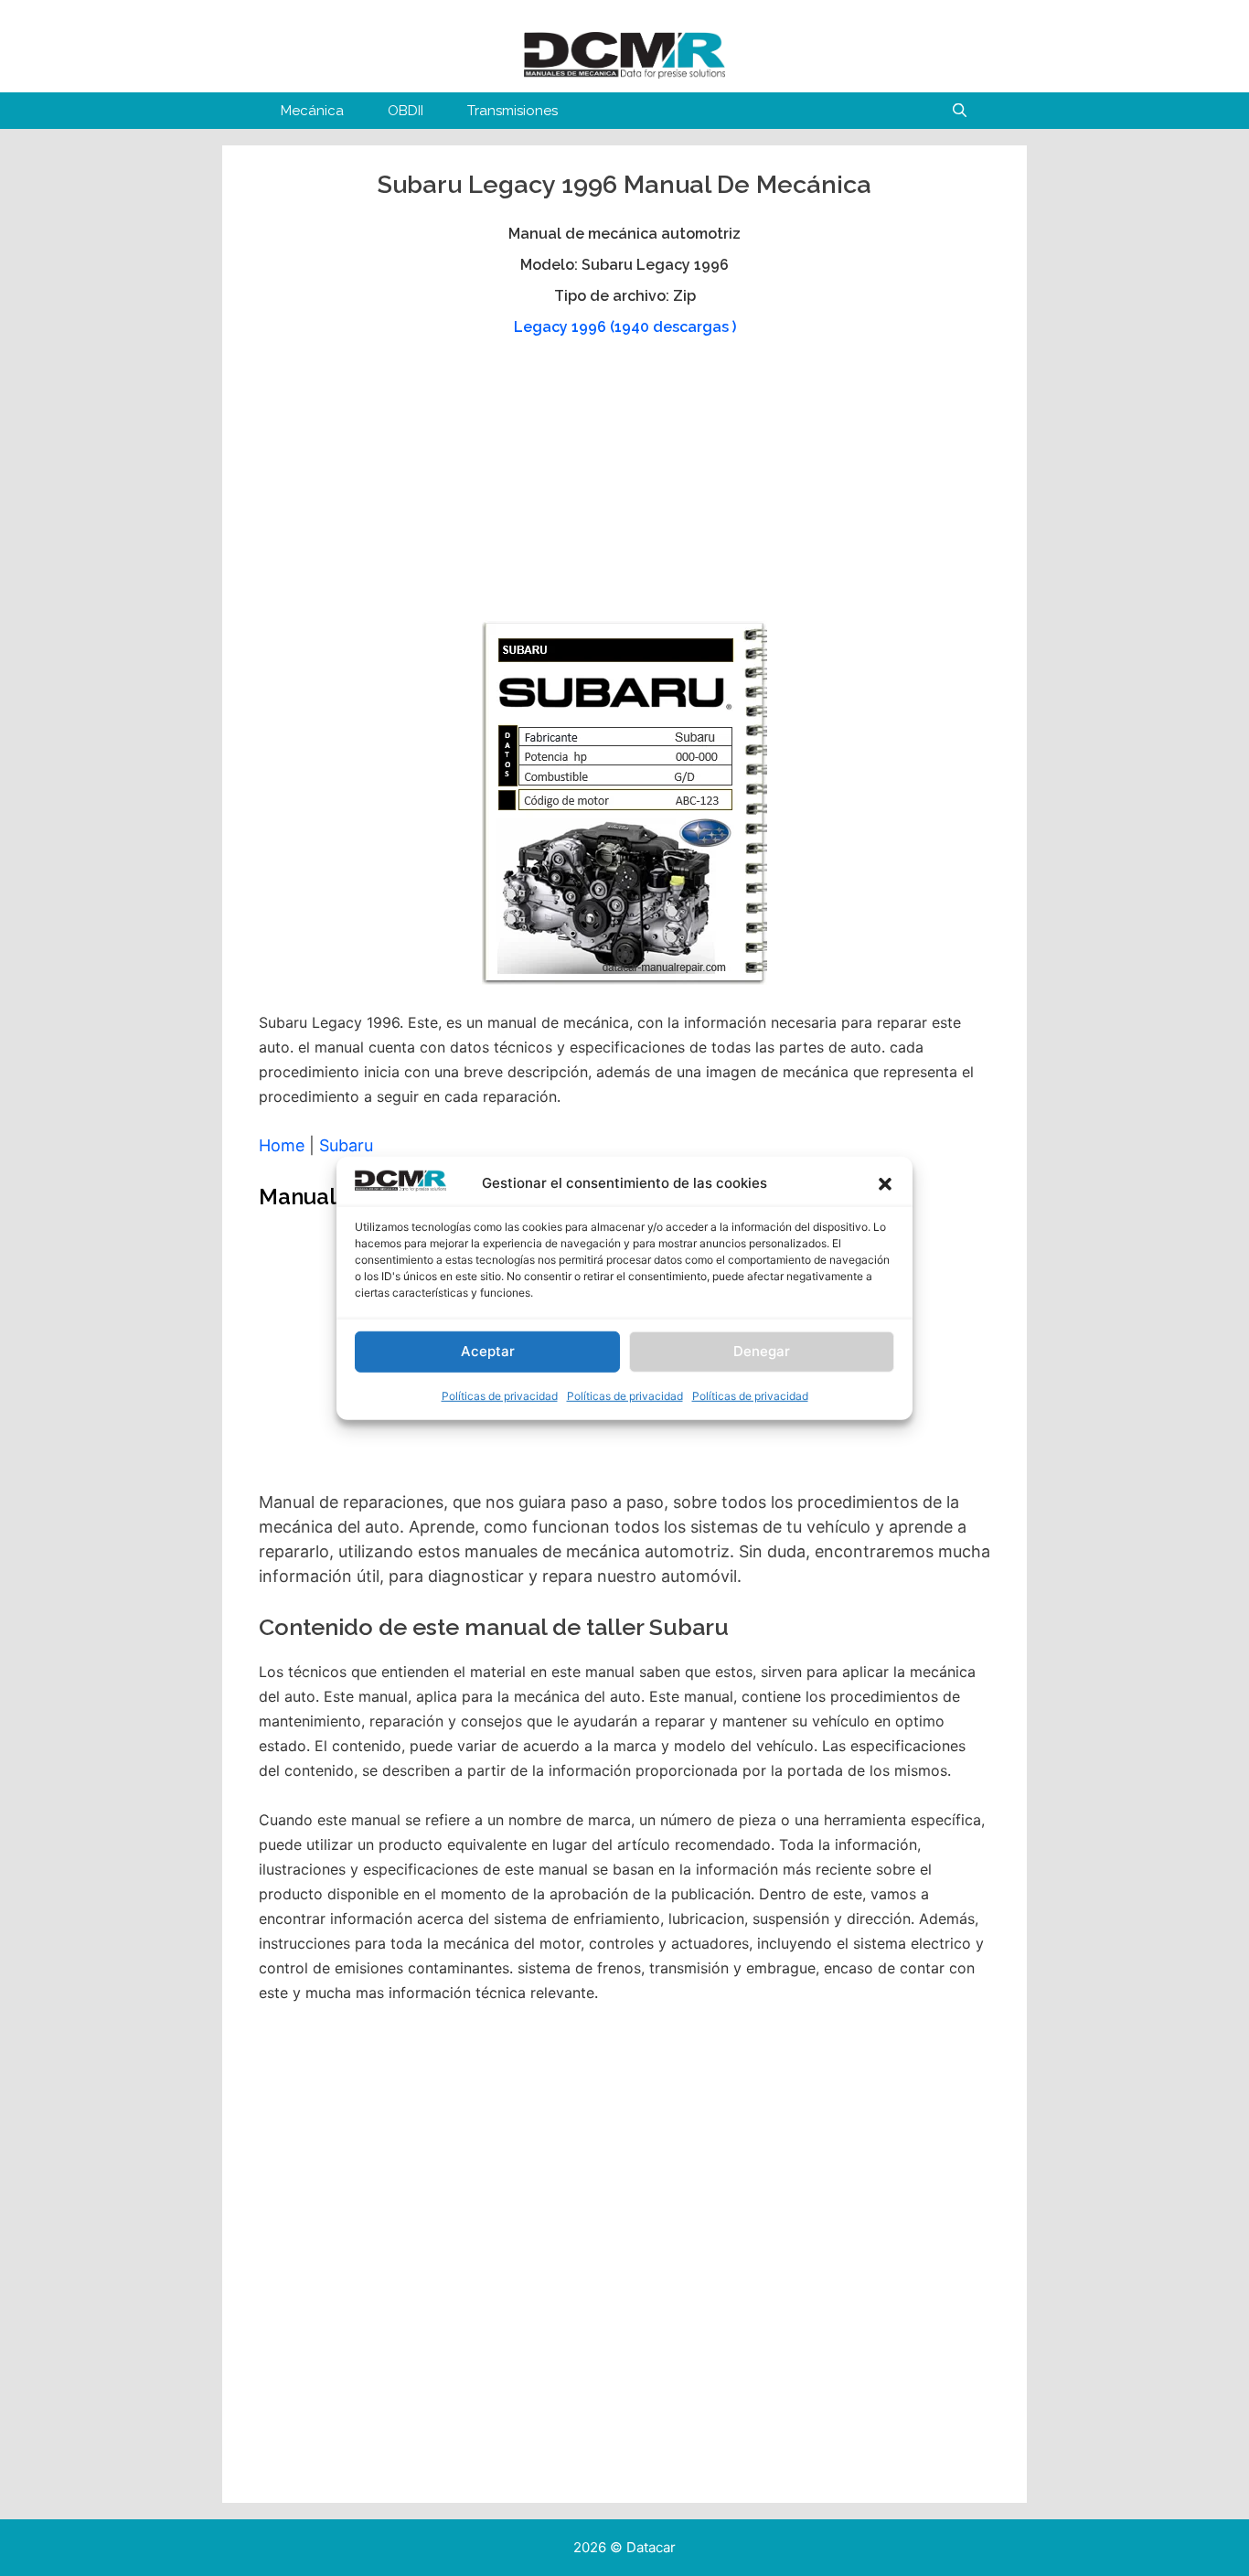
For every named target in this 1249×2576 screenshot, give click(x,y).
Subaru (346, 1145)
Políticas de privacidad (500, 1396)
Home (282, 1145)
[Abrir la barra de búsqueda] (960, 111)
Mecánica (312, 111)
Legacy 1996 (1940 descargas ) (625, 327)
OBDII (406, 111)
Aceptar (488, 1351)
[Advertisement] (622, 487)
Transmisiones (512, 111)
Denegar (762, 1351)
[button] (885, 1184)
